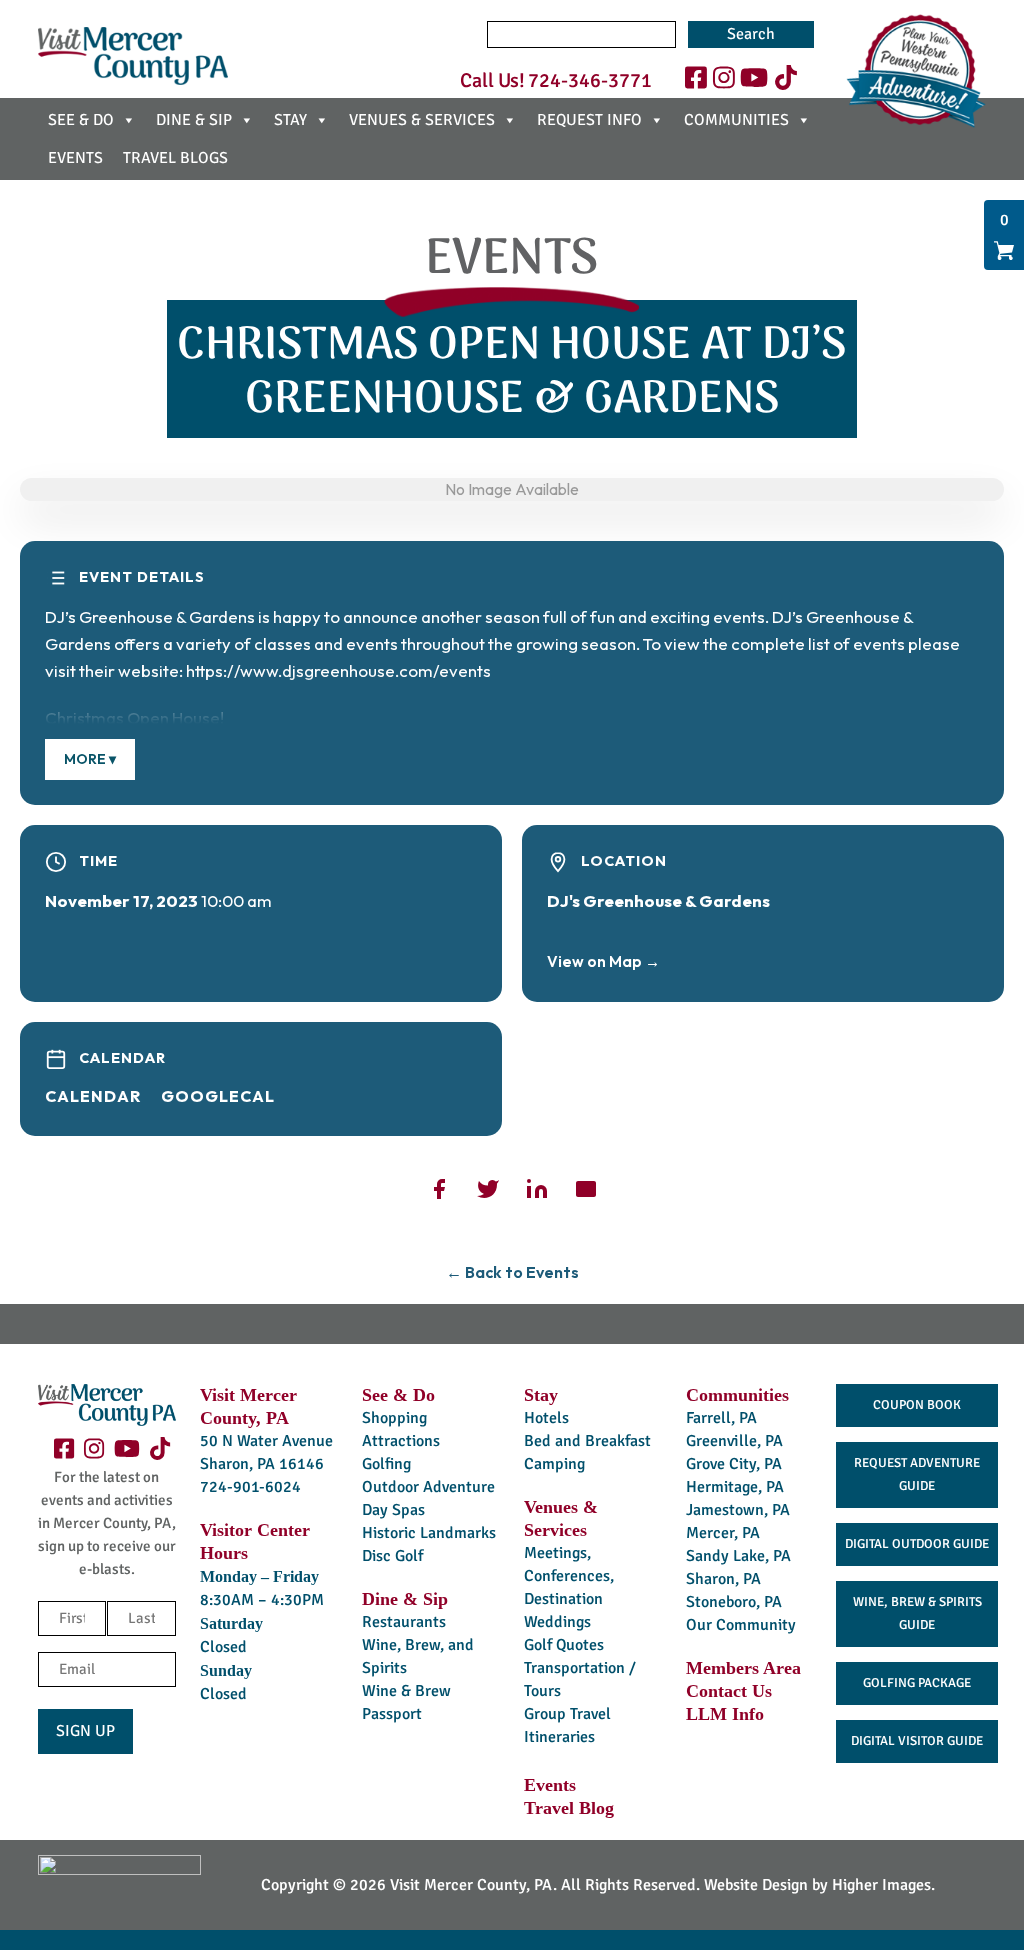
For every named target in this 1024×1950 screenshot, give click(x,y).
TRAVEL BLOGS (175, 158)
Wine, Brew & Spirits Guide (917, 1613)
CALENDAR (93, 1096)
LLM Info (725, 1714)
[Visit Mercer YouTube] (754, 78)
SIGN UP (85, 1731)
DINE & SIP (194, 120)
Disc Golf (392, 1556)
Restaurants (404, 1622)
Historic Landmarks (429, 1533)
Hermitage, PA (735, 1487)
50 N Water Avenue (266, 1441)
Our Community (741, 1625)
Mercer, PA (723, 1533)
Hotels (546, 1418)
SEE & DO (81, 120)
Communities (737, 1395)
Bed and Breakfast (587, 1441)
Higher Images (881, 1885)
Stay (541, 1395)
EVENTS (75, 158)
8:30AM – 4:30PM (262, 1600)
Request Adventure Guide (917, 1474)
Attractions (401, 1441)
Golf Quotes (564, 1645)
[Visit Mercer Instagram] (724, 78)
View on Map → (603, 961)
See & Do (398, 1395)
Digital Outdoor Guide (917, 1544)
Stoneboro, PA (734, 1602)
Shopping (394, 1418)
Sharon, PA (723, 1579)
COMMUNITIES (736, 120)
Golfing (386, 1464)
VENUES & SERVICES (422, 120)
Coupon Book (917, 1405)
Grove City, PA (734, 1464)
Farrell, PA (721, 1418)
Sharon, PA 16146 (262, 1464)
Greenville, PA (734, 1441)
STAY (290, 120)
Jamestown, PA (738, 1510)
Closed (223, 1647)
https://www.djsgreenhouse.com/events (338, 670)
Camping (554, 1464)
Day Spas (393, 1510)
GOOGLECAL (218, 1096)
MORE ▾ (90, 759)
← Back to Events (512, 1272)
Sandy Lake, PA (738, 1556)
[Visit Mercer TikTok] (786, 78)
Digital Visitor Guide (917, 1741)
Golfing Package (917, 1683)
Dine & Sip (405, 1599)
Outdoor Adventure (428, 1487)
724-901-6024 (250, 1487)
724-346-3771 (590, 80)
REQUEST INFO (589, 120)
